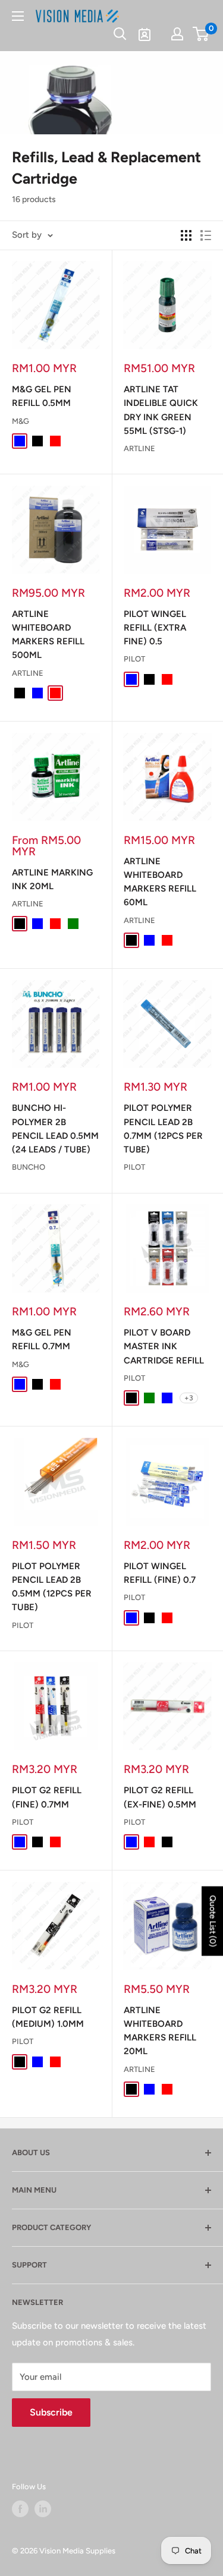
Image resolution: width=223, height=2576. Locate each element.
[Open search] (120, 34)
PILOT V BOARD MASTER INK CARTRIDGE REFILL (164, 1347)
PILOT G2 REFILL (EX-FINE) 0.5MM (160, 1797)
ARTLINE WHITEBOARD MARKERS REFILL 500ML (48, 635)
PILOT (134, 659)
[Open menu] (18, 16)
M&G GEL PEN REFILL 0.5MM (42, 396)
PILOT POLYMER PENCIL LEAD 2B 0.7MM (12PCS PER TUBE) (163, 1129)
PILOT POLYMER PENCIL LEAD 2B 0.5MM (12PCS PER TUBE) (52, 1587)
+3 (189, 1398)
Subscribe (51, 2412)
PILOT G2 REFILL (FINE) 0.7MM (47, 1797)
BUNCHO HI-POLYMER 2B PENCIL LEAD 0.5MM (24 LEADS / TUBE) (55, 1129)
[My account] (177, 34)
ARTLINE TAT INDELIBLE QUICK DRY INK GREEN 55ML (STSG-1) (161, 410)
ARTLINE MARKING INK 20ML (52, 879)
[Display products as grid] (186, 235)
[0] (201, 34)
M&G (21, 421)
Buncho (29, 1167)
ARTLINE (139, 448)
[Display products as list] (206, 235)
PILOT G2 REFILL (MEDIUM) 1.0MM (48, 2017)
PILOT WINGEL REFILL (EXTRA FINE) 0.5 (155, 628)
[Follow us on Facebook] (20, 2509)
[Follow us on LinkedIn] (43, 2509)
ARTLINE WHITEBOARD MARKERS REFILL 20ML (160, 2031)
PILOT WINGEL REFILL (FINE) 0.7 (160, 1573)
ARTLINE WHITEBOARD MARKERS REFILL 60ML (160, 882)
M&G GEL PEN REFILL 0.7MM (42, 1339)
